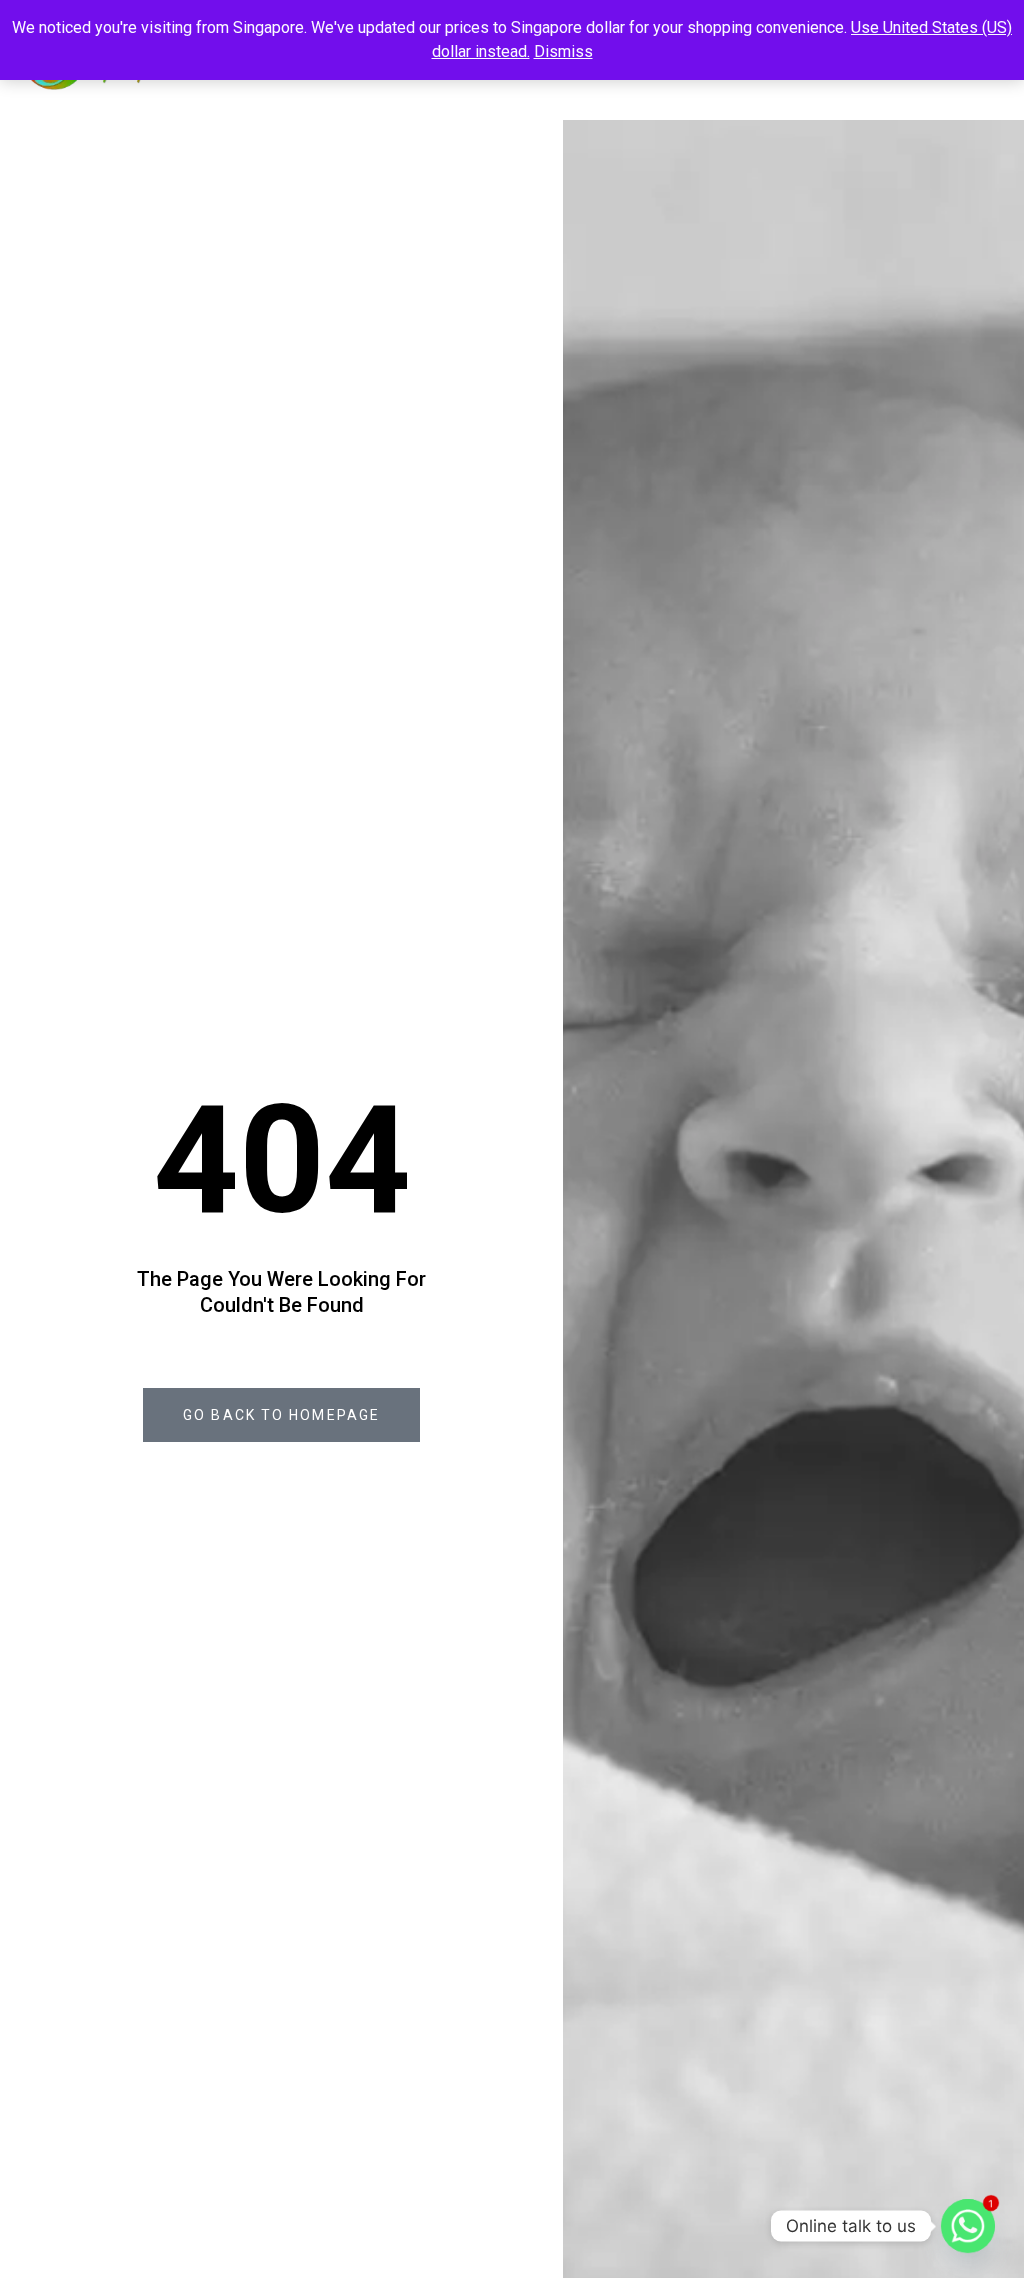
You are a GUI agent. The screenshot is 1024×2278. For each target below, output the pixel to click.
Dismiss (563, 51)
